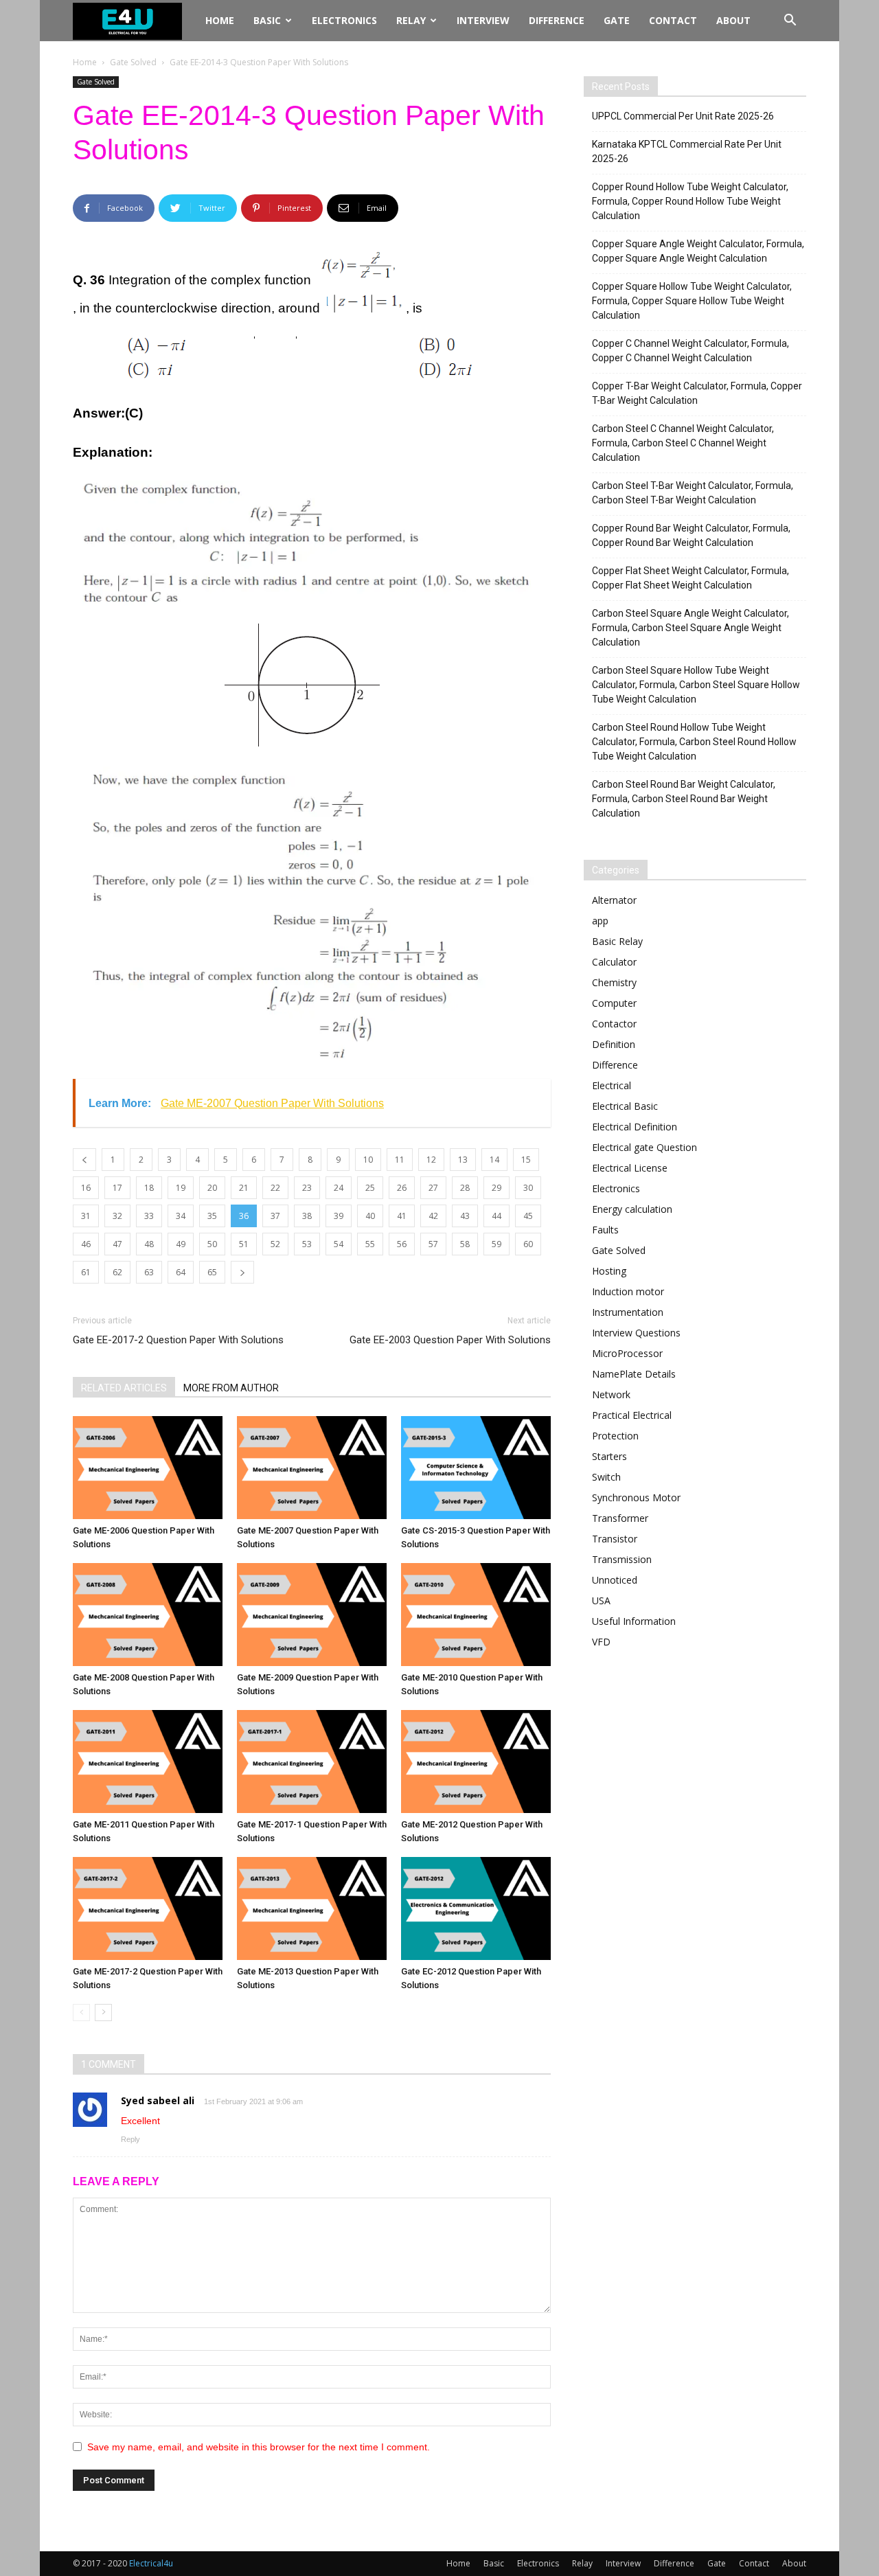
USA (601, 1600)
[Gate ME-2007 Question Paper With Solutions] (312, 1468)
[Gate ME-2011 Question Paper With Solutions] (148, 1762)
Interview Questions (636, 1333)
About (733, 20)
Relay (411, 20)
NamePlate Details (634, 1374)
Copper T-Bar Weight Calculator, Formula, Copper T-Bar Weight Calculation (697, 393)
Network (611, 1394)
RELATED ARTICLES (124, 1388)
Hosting (609, 1271)
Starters (609, 1456)
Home (220, 20)
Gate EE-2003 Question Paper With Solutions (450, 1340)
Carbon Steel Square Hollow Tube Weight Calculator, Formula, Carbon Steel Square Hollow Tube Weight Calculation (696, 685)
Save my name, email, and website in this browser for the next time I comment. (259, 2447)
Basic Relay (617, 941)
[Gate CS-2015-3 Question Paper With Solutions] (476, 1468)
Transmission (622, 1559)
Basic (267, 20)
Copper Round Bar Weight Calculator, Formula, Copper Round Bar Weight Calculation (691, 535)
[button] (790, 22)
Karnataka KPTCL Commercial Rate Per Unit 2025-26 (687, 151)
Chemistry (614, 982)
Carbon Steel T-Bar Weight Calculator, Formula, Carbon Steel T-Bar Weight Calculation (693, 493)
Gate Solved (133, 62)
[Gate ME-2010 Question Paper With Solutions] (476, 1615)
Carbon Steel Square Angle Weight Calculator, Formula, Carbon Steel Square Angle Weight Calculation (690, 628)
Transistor (615, 1539)
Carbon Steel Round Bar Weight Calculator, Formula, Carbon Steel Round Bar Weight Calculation (684, 799)
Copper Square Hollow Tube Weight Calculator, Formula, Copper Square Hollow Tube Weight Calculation (692, 301)
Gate (617, 20)
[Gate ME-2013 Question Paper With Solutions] (312, 1908)
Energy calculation (632, 1209)
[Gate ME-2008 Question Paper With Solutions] (148, 1615)
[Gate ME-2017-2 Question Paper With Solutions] (148, 1908)
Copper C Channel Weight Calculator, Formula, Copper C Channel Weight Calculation (690, 351)
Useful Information (634, 1621)
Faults (605, 1230)
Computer (614, 1003)
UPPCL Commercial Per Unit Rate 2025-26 (683, 116)
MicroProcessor (627, 1353)
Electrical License (630, 1168)
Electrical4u (151, 2563)
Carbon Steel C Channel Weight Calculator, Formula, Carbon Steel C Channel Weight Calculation (683, 443)
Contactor (614, 1024)
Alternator (614, 900)
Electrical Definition (635, 1127)
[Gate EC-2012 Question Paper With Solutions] (476, 1908)
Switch (606, 1477)
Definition (614, 1044)
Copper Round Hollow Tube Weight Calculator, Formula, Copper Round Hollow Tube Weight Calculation (690, 201)
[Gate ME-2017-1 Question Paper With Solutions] (312, 1762)
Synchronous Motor (636, 1497)
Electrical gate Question (644, 1147)
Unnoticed (615, 1580)
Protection (615, 1436)
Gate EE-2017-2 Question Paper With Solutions (178, 1340)
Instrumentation (628, 1312)
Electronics (344, 20)
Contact (673, 20)
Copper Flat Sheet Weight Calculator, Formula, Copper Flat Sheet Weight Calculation (690, 578)
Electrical (612, 1085)
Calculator (614, 962)
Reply (130, 2139)
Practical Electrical (632, 1415)
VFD (601, 1642)
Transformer (620, 1518)
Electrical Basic (625, 1106)
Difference (557, 20)
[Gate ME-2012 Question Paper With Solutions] (476, 1762)
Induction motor (628, 1291)
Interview (483, 20)
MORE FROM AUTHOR (231, 1388)
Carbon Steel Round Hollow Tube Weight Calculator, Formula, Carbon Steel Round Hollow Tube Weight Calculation (694, 742)
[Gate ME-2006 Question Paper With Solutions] (148, 1468)
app (600, 921)
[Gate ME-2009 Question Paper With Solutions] (312, 1615)
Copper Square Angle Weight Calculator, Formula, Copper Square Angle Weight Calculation (698, 251)
